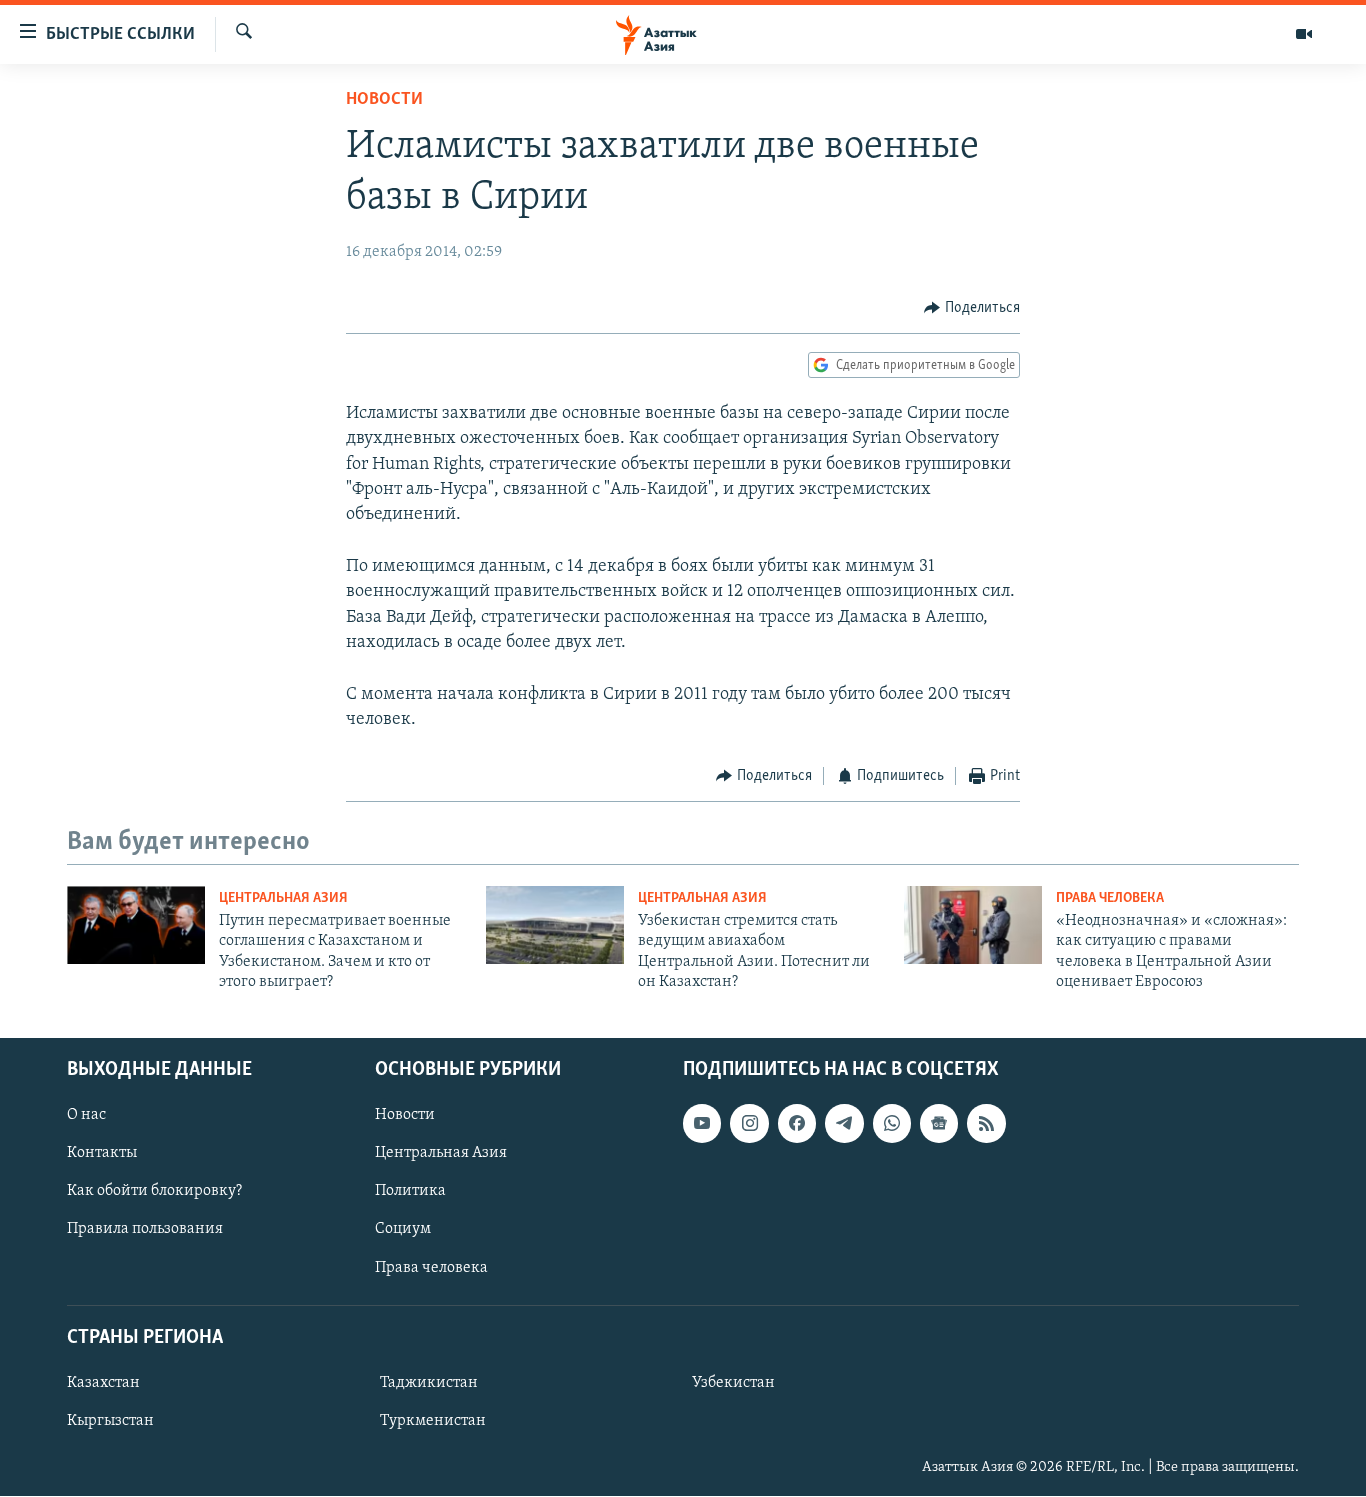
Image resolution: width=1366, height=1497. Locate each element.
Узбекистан (733, 1383)
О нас (86, 1116)
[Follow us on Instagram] (749, 1124)
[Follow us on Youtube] (702, 1124)
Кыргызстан (110, 1421)
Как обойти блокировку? (154, 1192)
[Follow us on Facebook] (797, 1124)
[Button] (972, 308)
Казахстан (103, 1383)
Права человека (1110, 898)
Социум (403, 1230)
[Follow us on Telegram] (844, 1124)
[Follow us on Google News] (939, 1124)
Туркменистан (433, 1421)
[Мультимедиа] (1304, 34)
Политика (410, 1192)
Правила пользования (145, 1230)
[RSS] (986, 1124)
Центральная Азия (283, 898)
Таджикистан (429, 1383)
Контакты (102, 1154)
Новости (384, 100)
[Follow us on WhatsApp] (892, 1124)
